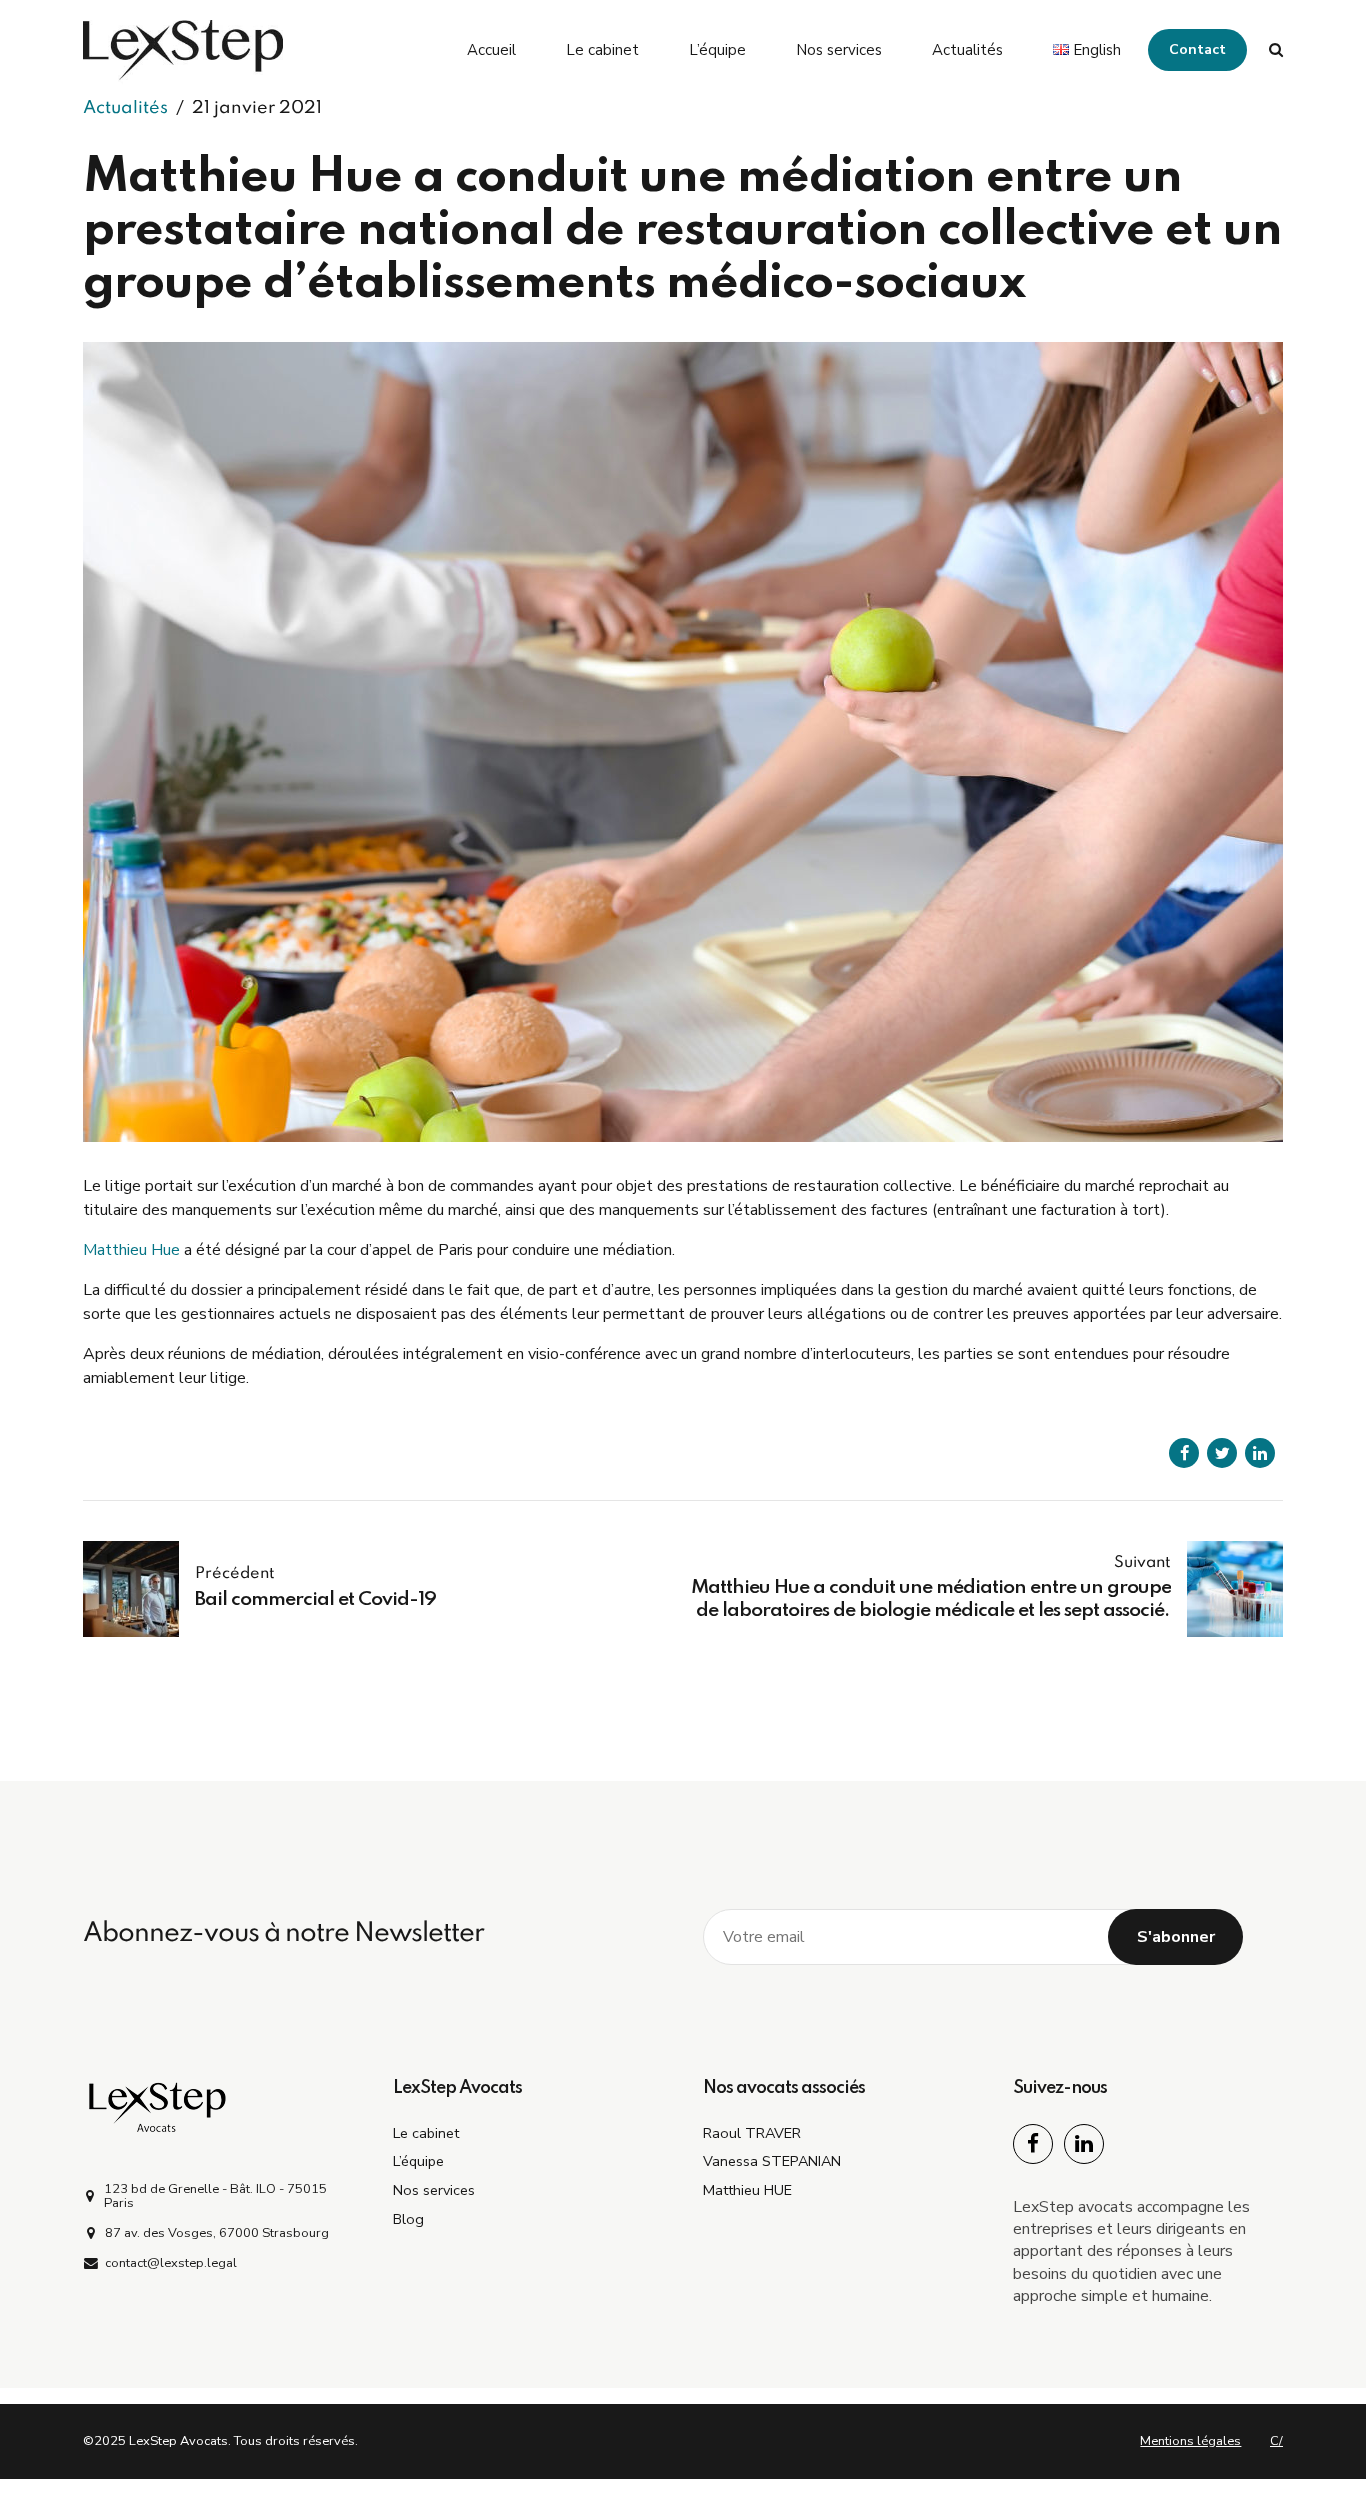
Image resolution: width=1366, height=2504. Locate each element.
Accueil (491, 50)
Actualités (967, 50)
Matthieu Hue (131, 1250)
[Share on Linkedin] (1260, 1453)
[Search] (1276, 49)
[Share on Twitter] (1222, 1453)
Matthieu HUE (747, 2190)
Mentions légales (1190, 2441)
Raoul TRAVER (752, 2133)
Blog (408, 2219)
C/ (1276, 2441)
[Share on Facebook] (1184, 1453)
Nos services (839, 50)
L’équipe (717, 50)
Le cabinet (602, 50)
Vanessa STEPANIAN (772, 2161)
